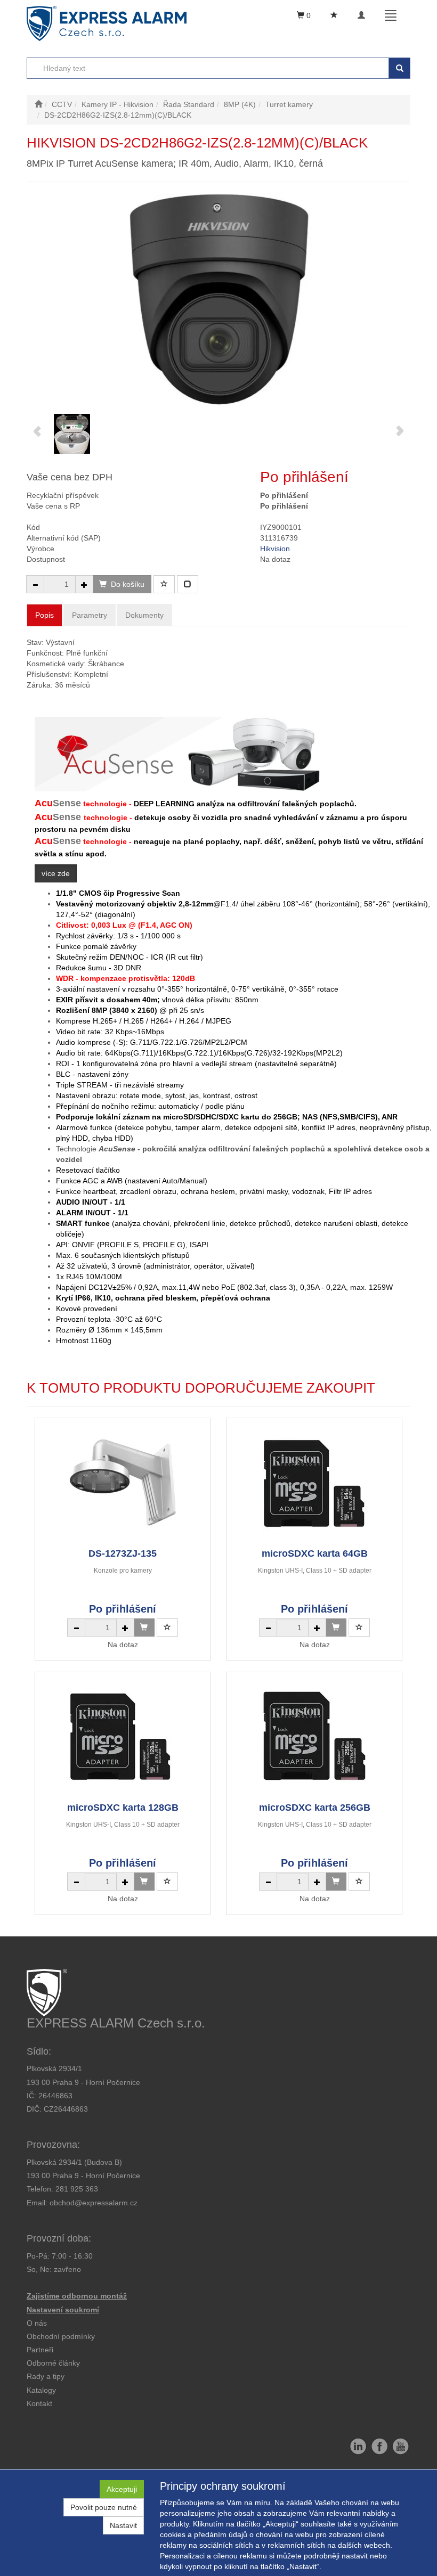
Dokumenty (144, 615)
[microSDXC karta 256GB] (314, 1736)
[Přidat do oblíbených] (164, 584)
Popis (44, 615)
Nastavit (123, 2525)
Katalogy (41, 2390)
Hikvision (275, 549)
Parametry (90, 615)
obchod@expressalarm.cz (94, 2203)
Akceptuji (122, 2489)
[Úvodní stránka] (38, 104)
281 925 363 (77, 2189)
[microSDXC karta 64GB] (314, 1482)
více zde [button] (56, 873)
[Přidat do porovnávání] (188, 584)
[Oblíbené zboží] (334, 15)
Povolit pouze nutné (104, 2507)
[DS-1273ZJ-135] (123, 1482)
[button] (46, 2376)
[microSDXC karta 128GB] (123, 1736)
